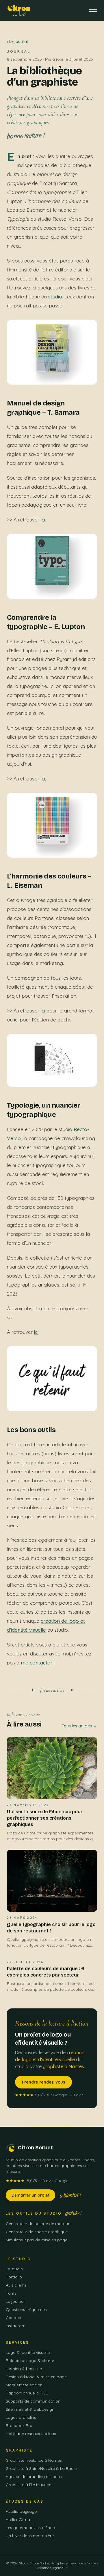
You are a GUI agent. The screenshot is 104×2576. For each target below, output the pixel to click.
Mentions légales (50, 2568)
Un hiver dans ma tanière (30, 2536)
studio (55, 297)
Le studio (14, 2269)
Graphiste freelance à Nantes (34, 2460)
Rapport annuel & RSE (27, 2393)
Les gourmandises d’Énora (31, 2528)
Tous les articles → (79, 1726)
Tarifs (11, 2293)
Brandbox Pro (19, 2425)
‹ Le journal (17, 41)
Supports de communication (33, 2401)
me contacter (37, 1663)
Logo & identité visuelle (28, 2352)
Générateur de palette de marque (38, 2224)
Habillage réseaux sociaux (31, 2434)
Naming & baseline (24, 2369)
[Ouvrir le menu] (93, 10)
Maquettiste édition (24, 2385)
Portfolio (14, 2277)
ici (43, 520)
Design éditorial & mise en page (36, 2377)
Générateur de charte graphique (37, 2232)
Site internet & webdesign (30, 2409)
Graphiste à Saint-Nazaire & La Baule (41, 2468)
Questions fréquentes (26, 2309)
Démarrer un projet (30, 2195)
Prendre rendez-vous (43, 2082)
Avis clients (16, 2285)
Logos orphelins (21, 2417)
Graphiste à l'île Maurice (28, 2485)
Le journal (15, 2301)
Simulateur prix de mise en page (37, 2240)
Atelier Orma (18, 2519)
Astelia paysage (21, 2511)
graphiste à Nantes (63, 2066)
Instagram (16, 2326)
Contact (14, 2318)
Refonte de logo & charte (30, 2361)
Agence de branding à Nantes (35, 2477)
